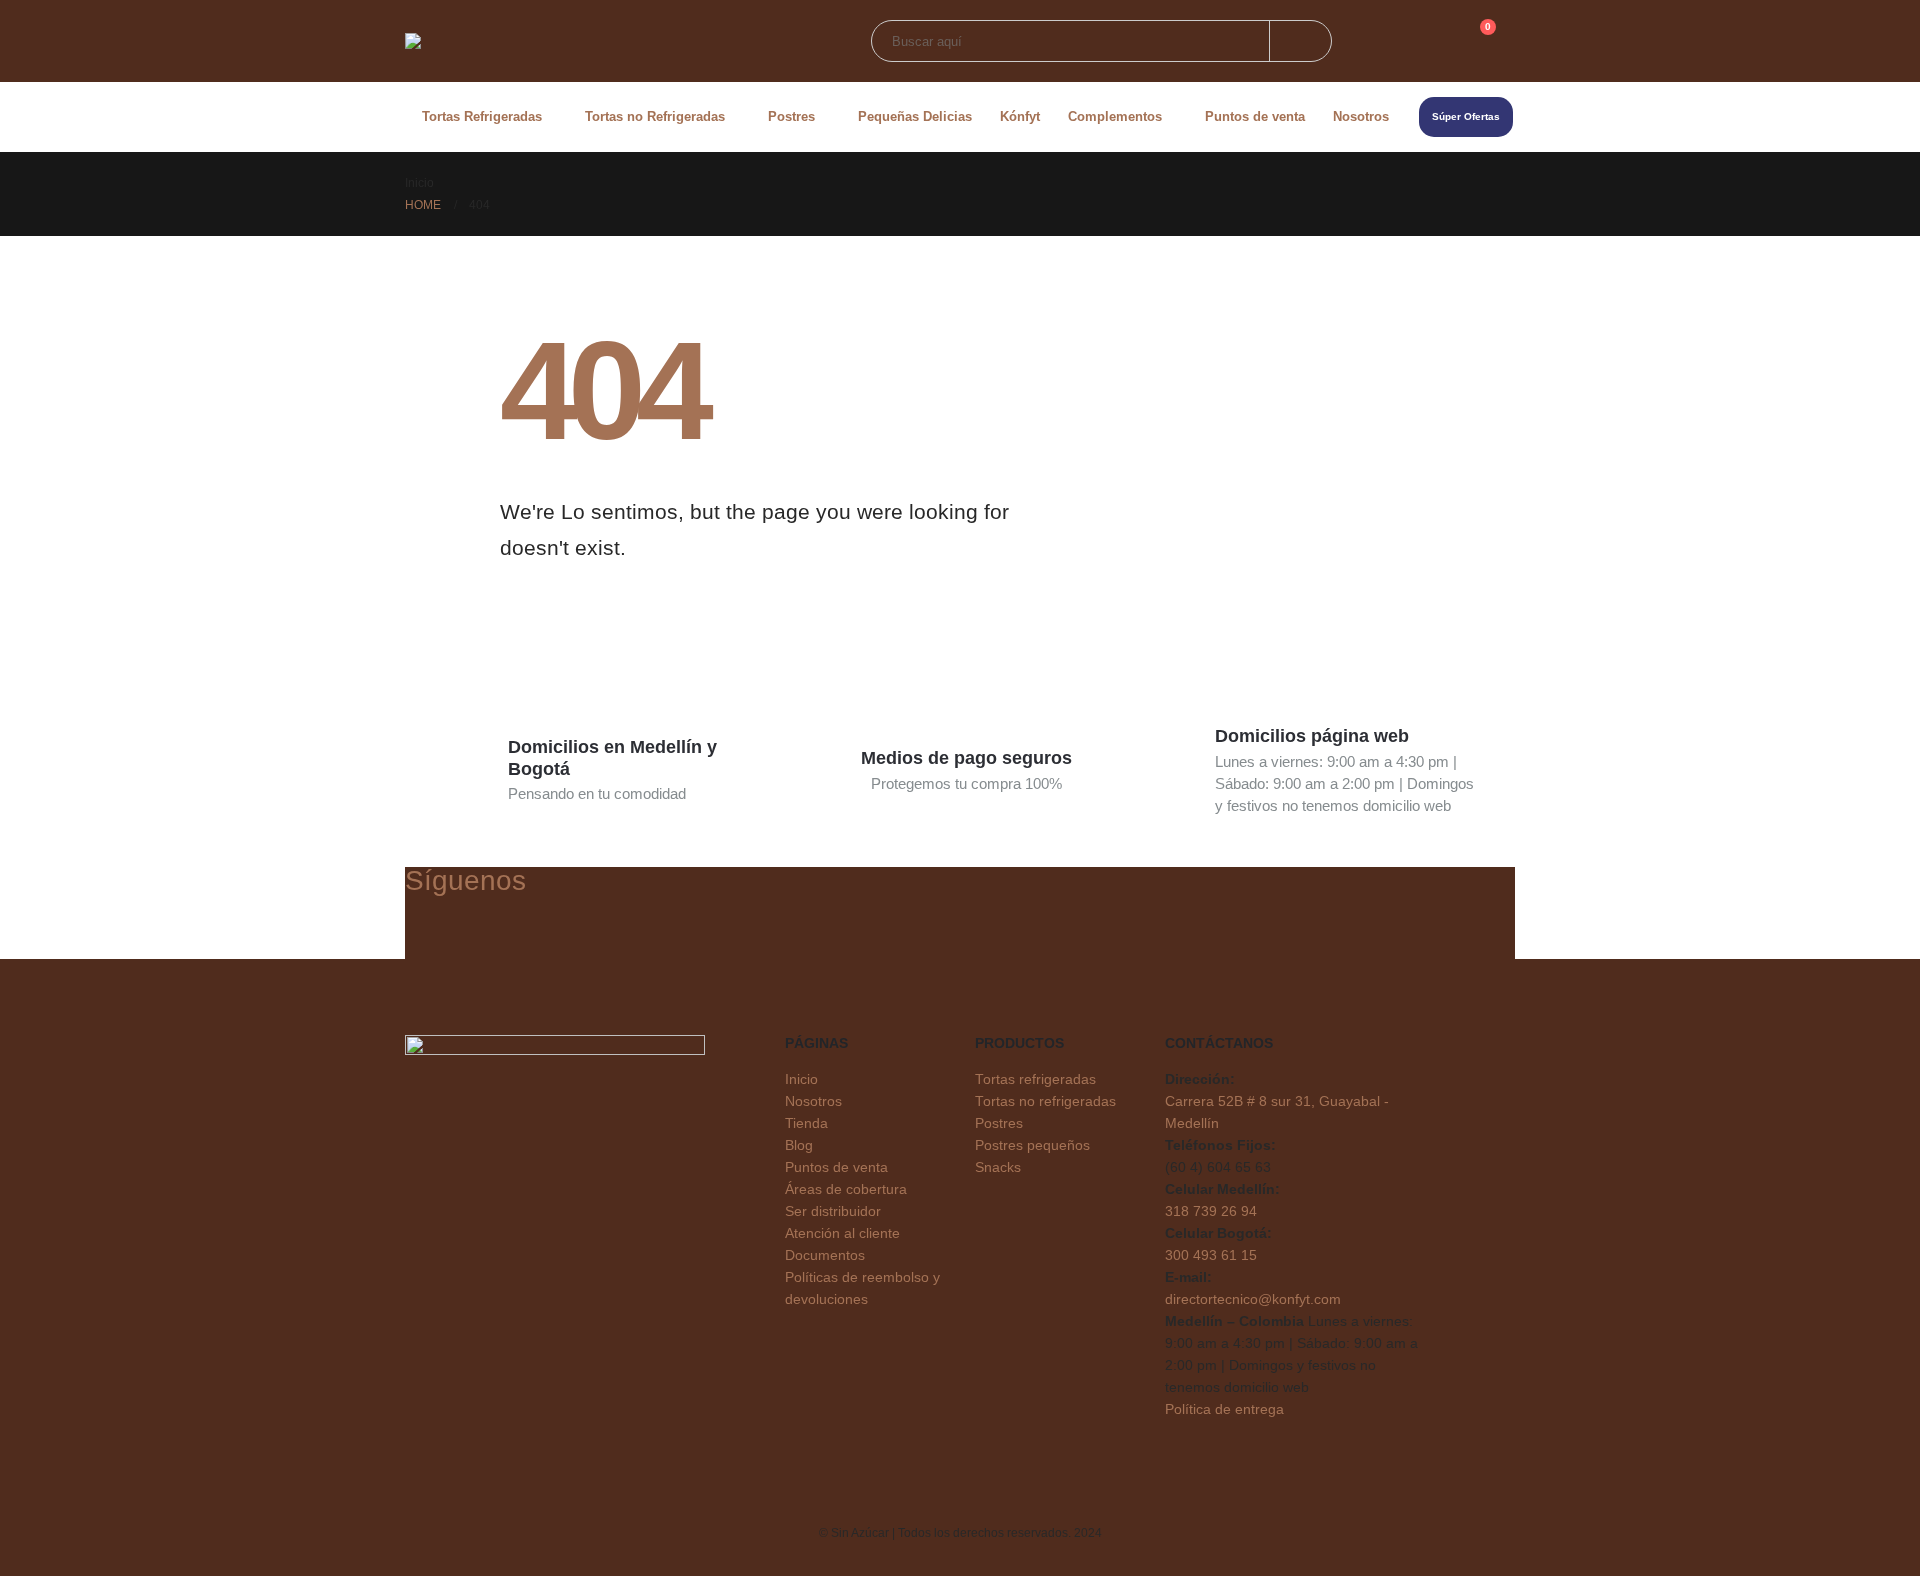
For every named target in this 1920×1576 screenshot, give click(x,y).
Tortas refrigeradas (1035, 1079)
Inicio (801, 1079)
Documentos (825, 1255)
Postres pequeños (1032, 1145)
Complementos (1115, 116)
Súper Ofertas (1466, 116)
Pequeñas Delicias (915, 116)
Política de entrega (1224, 1409)
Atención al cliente (842, 1233)
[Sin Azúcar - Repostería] (580, 41)
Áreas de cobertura (846, 1189)
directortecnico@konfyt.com (1253, 1299)
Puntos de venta (1255, 116)
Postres (791, 116)
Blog (799, 1145)
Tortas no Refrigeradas (655, 116)
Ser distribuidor (833, 1211)
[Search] (1301, 41)
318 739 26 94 (1211, 1211)
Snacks (998, 1167)
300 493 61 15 (1211, 1255)
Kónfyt (1020, 116)
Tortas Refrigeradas (482, 116)
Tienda (806, 1123)
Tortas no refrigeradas (1045, 1101)
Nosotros (1361, 116)
